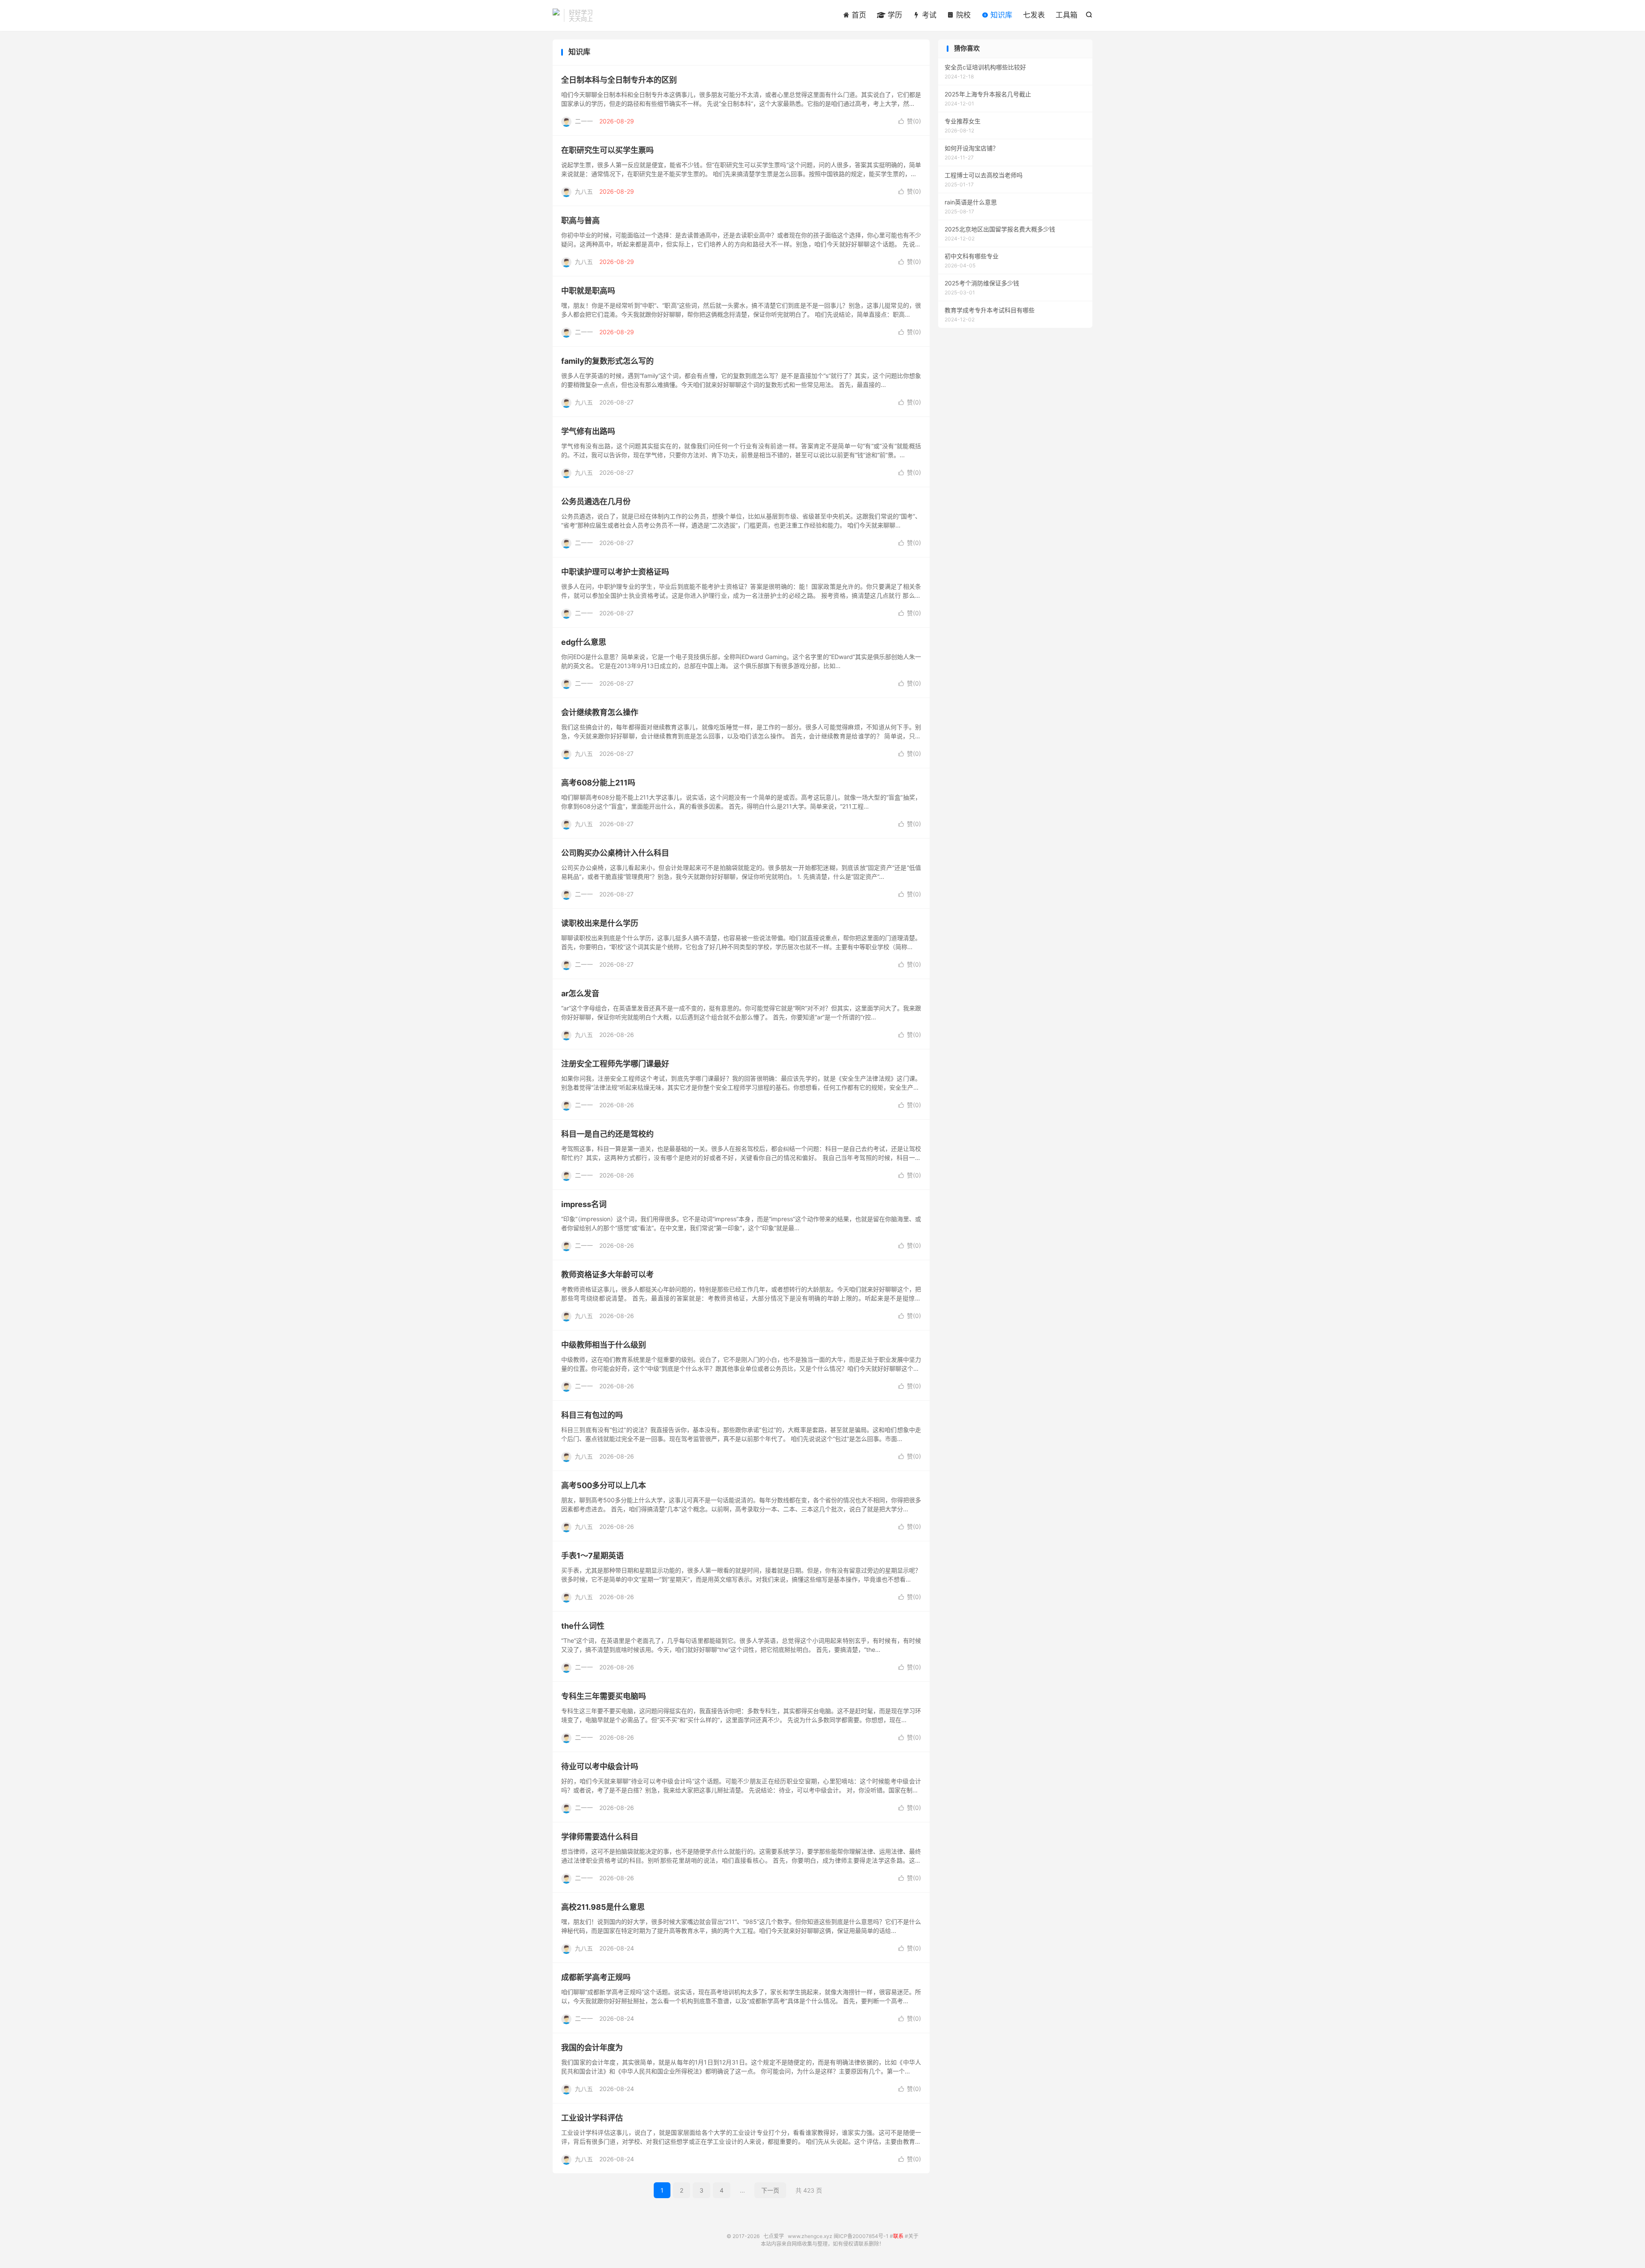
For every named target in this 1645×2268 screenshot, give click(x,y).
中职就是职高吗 (588, 291)
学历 (894, 15)
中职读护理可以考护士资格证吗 (615, 572)
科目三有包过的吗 (592, 1415)
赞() (910, 121)
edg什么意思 (584, 642)
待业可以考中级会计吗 (600, 1766)
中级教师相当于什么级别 (604, 1345)
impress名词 (584, 1204)
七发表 (1034, 15)
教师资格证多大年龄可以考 (607, 1275)
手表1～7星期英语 (592, 1556)
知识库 (1000, 15)
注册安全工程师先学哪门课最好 (615, 1064)
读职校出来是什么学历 (600, 923)
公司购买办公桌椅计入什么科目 (615, 853)
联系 (898, 2236)
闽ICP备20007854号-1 (861, 2236)
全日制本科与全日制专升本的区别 (619, 80)
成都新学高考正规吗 (596, 1977)
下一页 (770, 2190)
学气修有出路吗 (588, 431)
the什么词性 (583, 1626)
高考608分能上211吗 (598, 783)
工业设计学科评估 (592, 2118)
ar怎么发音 (580, 993)
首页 (858, 15)
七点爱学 (556, 15)
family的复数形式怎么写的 (607, 361)
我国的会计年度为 (592, 2048)
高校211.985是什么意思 (603, 1907)
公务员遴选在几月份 (596, 502)
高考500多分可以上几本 (604, 1485)
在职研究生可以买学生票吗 (607, 150)
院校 (962, 15)
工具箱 (1066, 15)
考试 (928, 15)
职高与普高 (580, 220)
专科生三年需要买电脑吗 (604, 1696)
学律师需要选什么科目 (600, 1837)
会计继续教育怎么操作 (600, 712)
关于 (913, 2236)
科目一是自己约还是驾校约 (607, 1134)
